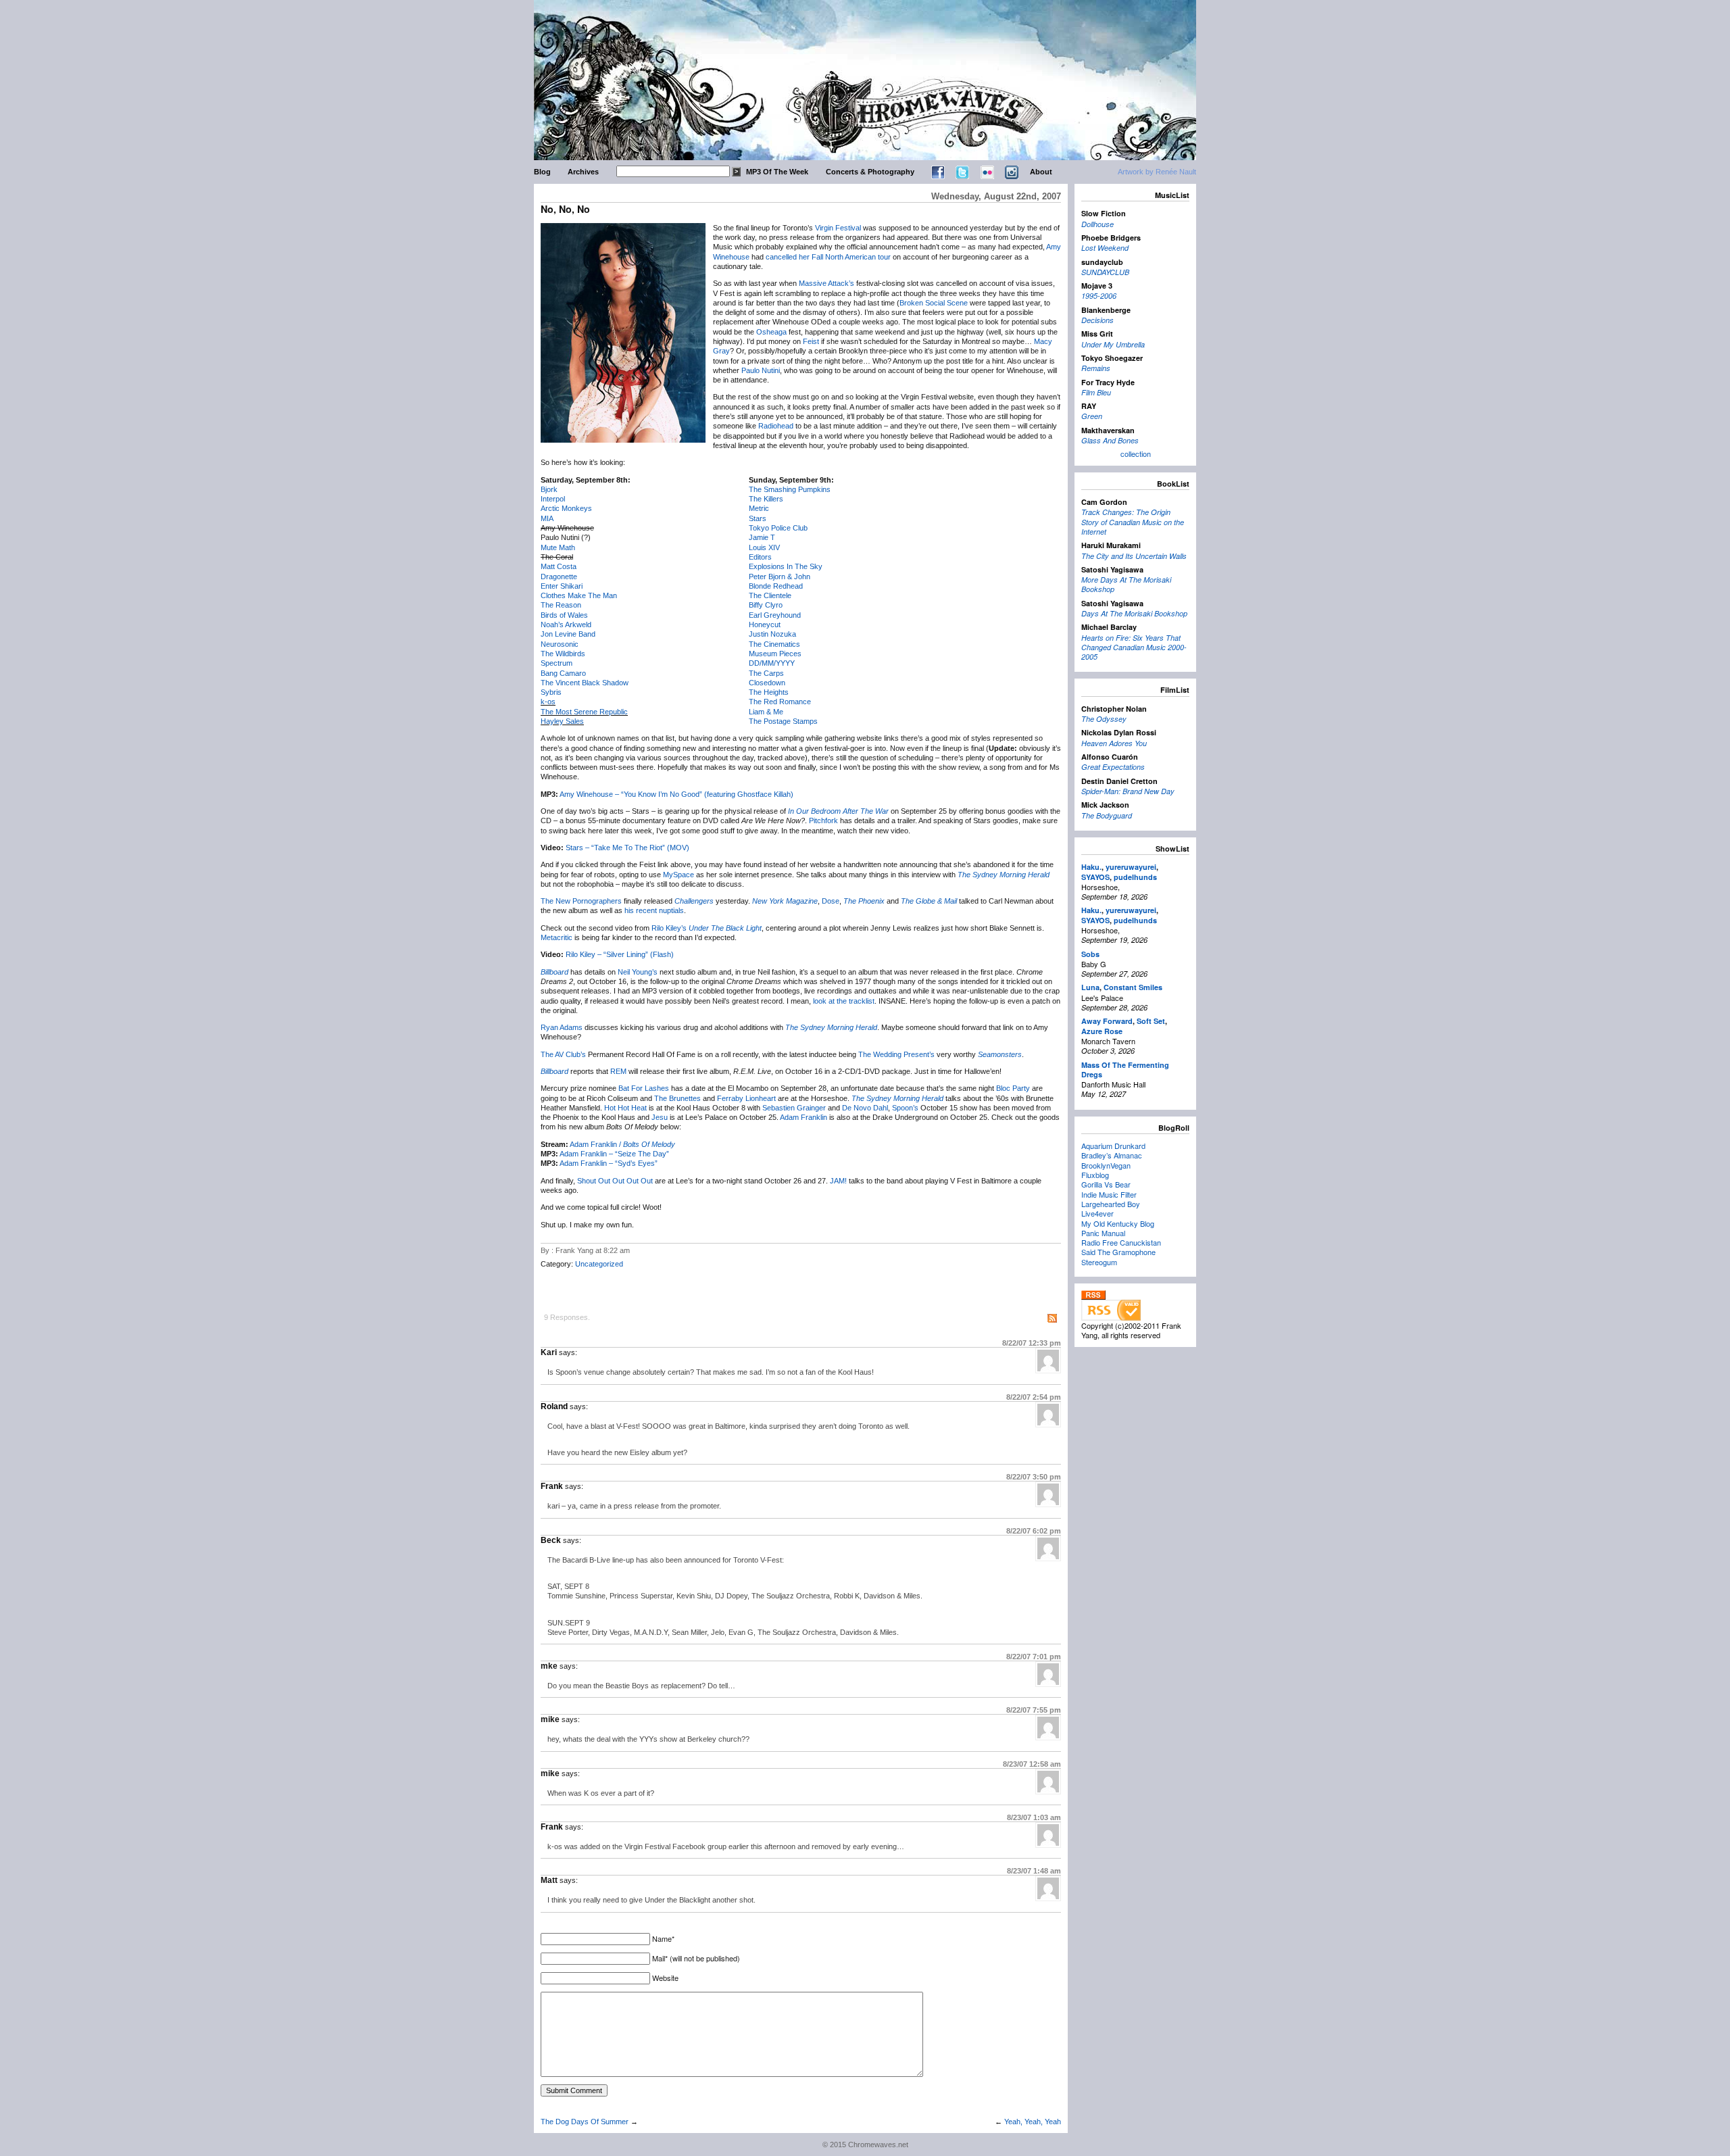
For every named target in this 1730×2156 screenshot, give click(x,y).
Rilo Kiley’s (669, 928)
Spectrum (557, 663)
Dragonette (559, 577)
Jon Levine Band (568, 634)
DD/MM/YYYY (772, 663)
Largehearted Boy (1111, 1204)
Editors (760, 557)
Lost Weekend (1105, 248)
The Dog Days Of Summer (585, 2122)
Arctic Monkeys (566, 508)
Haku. (1091, 867)
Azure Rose (1102, 1031)
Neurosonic (560, 644)
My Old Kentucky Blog (1118, 1223)
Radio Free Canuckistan (1121, 1242)
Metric (759, 508)
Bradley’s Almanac (1112, 1155)
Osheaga (771, 332)
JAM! (838, 1181)
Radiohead (776, 426)
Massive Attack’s (826, 283)
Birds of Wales (564, 615)
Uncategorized (599, 1264)
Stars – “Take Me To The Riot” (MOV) (627, 848)
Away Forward (1107, 1021)
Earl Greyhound (775, 615)
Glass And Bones (1110, 440)
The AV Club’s (563, 1054)
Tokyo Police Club (778, 528)
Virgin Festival (838, 228)
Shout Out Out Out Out (615, 1181)
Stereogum (1099, 1262)
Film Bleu (1096, 392)
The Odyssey (1104, 719)
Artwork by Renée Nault (1157, 172)
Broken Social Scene (934, 303)
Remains (1096, 368)
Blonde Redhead (776, 586)
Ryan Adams (562, 1027)
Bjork (549, 489)
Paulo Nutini (761, 370)
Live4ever (1097, 1213)
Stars (758, 518)
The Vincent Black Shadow (585, 683)
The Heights (769, 692)
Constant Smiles (1133, 987)
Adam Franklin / (622, 1144)
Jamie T (762, 537)
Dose (831, 901)
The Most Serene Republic (584, 712)
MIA (547, 518)
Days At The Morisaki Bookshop (1134, 613)
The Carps (766, 673)
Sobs (1090, 954)
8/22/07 (1032, 1343)
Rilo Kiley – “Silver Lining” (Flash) (620, 954)
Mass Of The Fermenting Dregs (1125, 1070)
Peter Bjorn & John (780, 577)
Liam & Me (766, 712)
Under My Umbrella (1113, 344)
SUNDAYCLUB (1105, 272)
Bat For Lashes (644, 1088)
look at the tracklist (844, 1001)
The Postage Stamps (783, 721)
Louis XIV (764, 547)
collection (1136, 454)
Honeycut (765, 624)
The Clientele (770, 595)
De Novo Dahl (865, 1108)
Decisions (1097, 320)
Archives (583, 172)
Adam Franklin (804, 1117)
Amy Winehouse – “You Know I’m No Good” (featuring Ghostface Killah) (676, 794)
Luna (1090, 987)
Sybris (551, 692)
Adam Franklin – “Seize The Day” (614, 1154)
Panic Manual (1103, 1233)
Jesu (660, 1117)
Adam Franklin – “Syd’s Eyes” (609, 1163)
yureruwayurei (1131, 867)
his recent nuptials (654, 910)
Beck (551, 1540)
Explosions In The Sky (786, 566)
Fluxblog (1095, 1175)
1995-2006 (1099, 296)
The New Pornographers (581, 901)
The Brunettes (677, 1098)
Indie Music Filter (1109, 1194)
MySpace (678, 875)
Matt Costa (559, 566)
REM (618, 1071)
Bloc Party (1013, 1088)
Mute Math (558, 547)
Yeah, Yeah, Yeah (1033, 2122)
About (1041, 172)
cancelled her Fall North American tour (828, 257)
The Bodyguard (1107, 815)
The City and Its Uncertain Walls (1134, 556)
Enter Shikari (562, 586)
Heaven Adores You (1114, 743)
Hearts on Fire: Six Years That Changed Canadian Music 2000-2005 (1134, 647)
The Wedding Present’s (896, 1054)
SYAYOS (1095, 877)
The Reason (561, 605)
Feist (811, 341)
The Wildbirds (563, 654)
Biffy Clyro (766, 605)
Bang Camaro (563, 673)
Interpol (553, 499)
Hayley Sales (562, 721)
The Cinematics (774, 644)
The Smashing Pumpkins (790, 489)
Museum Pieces (775, 654)
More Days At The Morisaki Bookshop (1126, 584)
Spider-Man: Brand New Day (1128, 791)
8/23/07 (1032, 1764)
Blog (542, 172)
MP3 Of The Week (777, 172)
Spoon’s (905, 1108)
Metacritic (557, 937)
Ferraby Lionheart (746, 1098)
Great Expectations (1113, 767)
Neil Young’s (638, 972)
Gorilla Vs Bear (1106, 1184)
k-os (548, 702)
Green (1092, 416)
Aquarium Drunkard (1113, 1146)
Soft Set (1151, 1021)
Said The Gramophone (1118, 1252)
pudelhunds (1135, 877)
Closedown (767, 683)
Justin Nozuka (772, 634)
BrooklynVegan (1106, 1165)
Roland (554, 1406)
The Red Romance (780, 702)
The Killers (766, 499)
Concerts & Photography (870, 172)
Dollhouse (1097, 224)
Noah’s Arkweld (566, 624)
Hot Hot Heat (625, 1108)
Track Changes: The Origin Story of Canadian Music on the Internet (1133, 522)
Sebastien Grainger (794, 1108)
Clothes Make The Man (579, 595)
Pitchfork (823, 820)
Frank (552, 1486)
